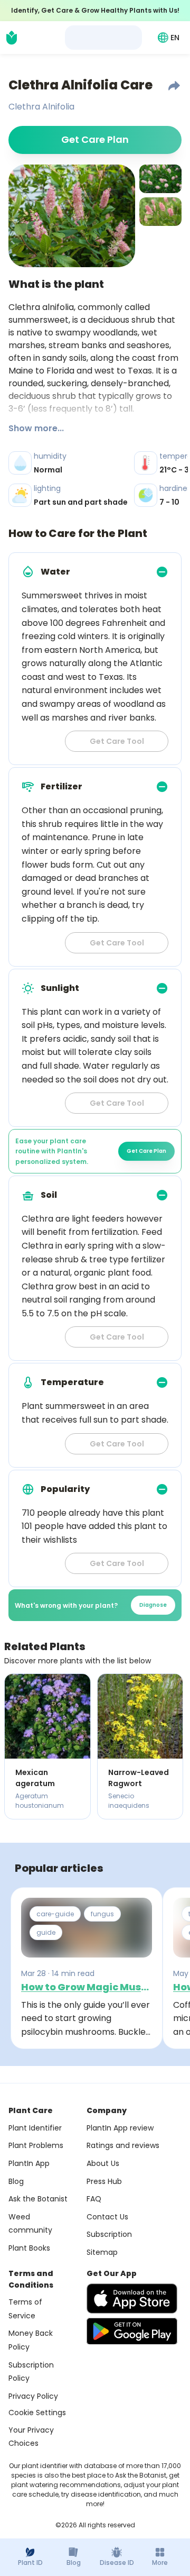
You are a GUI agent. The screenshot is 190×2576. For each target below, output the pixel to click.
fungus (102, 1914)
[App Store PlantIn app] (132, 2299)
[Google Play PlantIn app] (132, 2331)
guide (46, 1932)
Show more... (36, 428)
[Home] (12, 38)
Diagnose (153, 1605)
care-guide (55, 1914)
